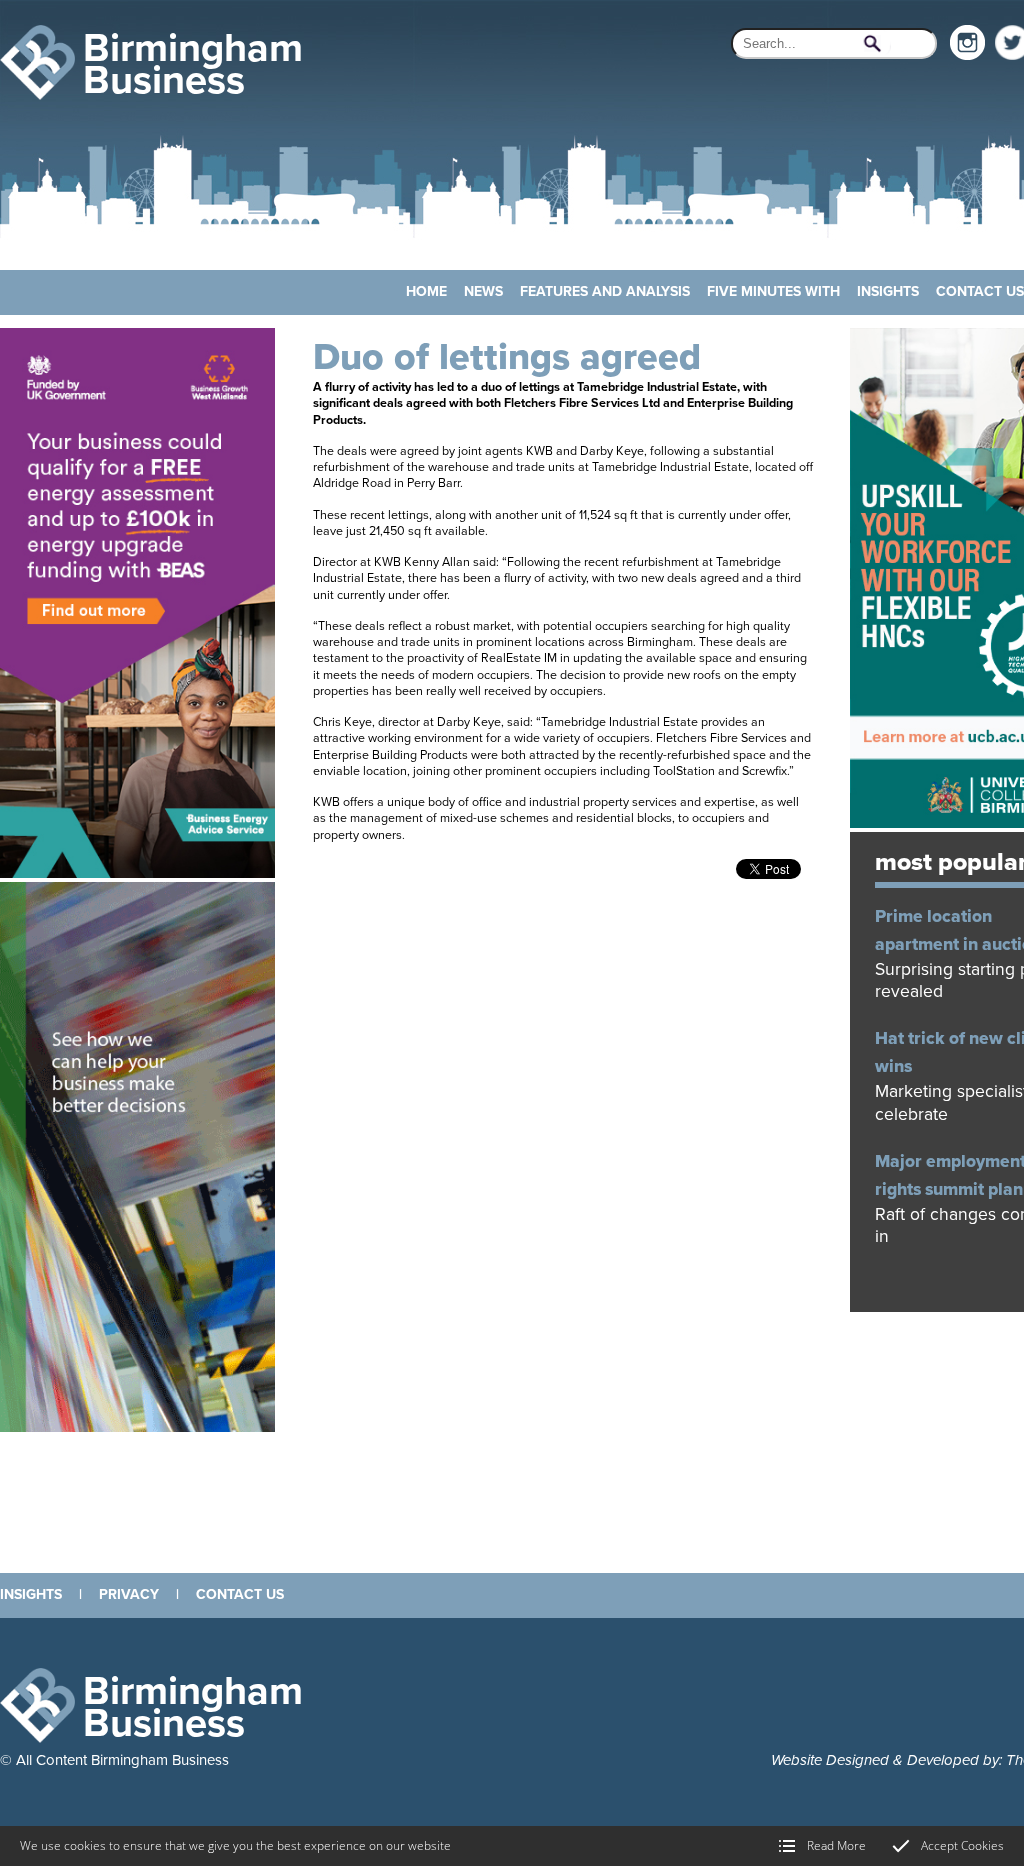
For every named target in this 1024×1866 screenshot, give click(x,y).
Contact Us (980, 291)
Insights (888, 291)
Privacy (129, 1594)
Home (426, 291)
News (483, 291)
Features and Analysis (605, 291)
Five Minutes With (773, 291)
